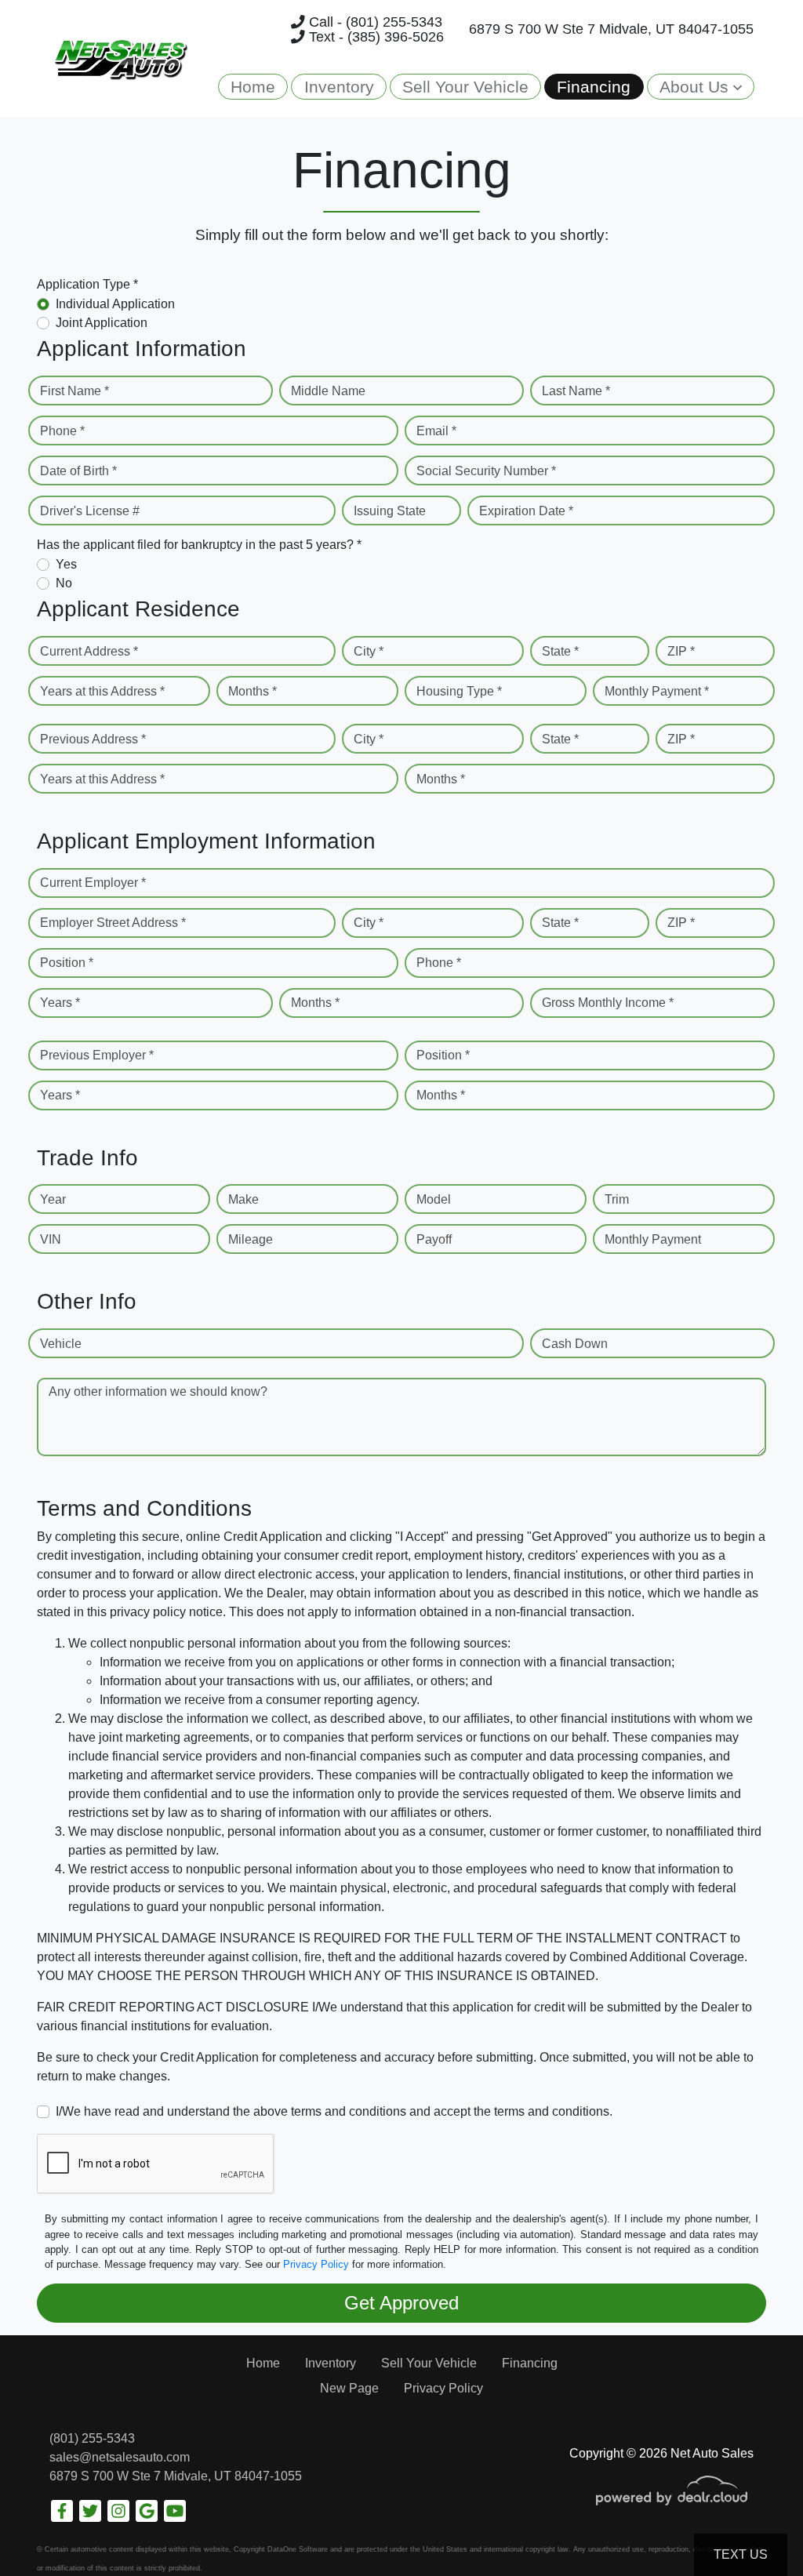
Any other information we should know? (158, 1392)
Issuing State (390, 511)
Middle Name (328, 391)
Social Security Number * (486, 471)
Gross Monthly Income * (608, 1003)
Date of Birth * (78, 471)
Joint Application (102, 323)
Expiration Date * (526, 511)
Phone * (62, 431)
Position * (67, 963)
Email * (436, 431)
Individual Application (115, 304)
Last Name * (576, 391)
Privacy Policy (316, 2264)
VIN (51, 1239)
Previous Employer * (97, 1055)
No (64, 583)
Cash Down (575, 1344)
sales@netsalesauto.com (120, 2457)
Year (53, 1199)
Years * (60, 1003)
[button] (701, 87)
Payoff (434, 1239)
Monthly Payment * (657, 691)
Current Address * (89, 651)
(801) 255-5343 (92, 2438)
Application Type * (87, 284)
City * (369, 651)
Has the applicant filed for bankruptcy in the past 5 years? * (199, 545)
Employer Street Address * (113, 923)
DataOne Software (298, 2549)
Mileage (251, 1239)
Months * (253, 691)
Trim (617, 1199)
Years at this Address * (102, 691)
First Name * (74, 391)
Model (434, 1199)
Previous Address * (93, 739)
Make (243, 1199)
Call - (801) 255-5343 (374, 22)
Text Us (741, 2554)
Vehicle (61, 1344)
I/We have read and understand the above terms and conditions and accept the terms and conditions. (334, 2111)
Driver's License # (90, 511)
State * (560, 651)
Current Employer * (93, 883)
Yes (66, 564)
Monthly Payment (653, 1239)
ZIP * (681, 651)
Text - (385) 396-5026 (374, 37)
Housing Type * (459, 691)
